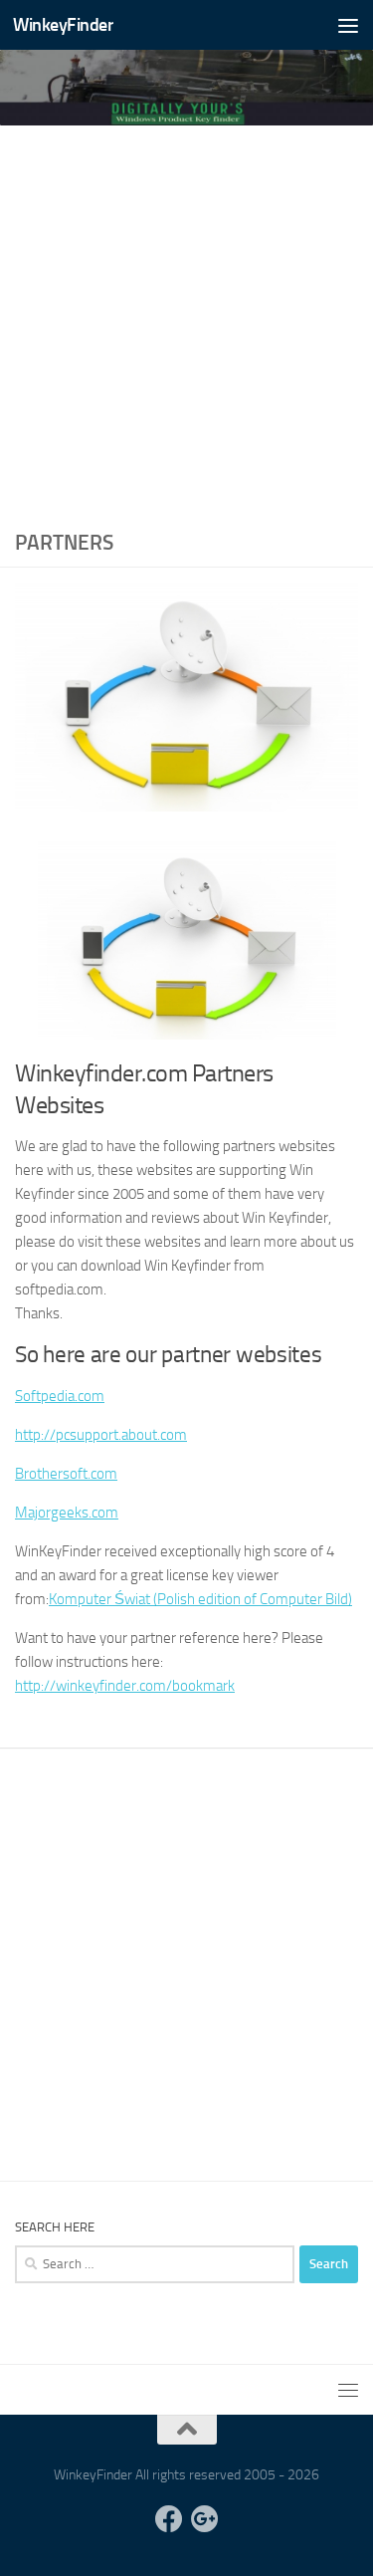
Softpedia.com (60, 1396)
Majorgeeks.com (67, 1513)
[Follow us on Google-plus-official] (205, 2519)
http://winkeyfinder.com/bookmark (125, 1686)
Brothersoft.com (66, 1474)
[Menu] (348, 25)
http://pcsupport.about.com (101, 1435)
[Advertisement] (186, 322)
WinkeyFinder (63, 25)
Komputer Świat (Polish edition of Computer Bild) (200, 1599)
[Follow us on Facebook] (169, 2519)
